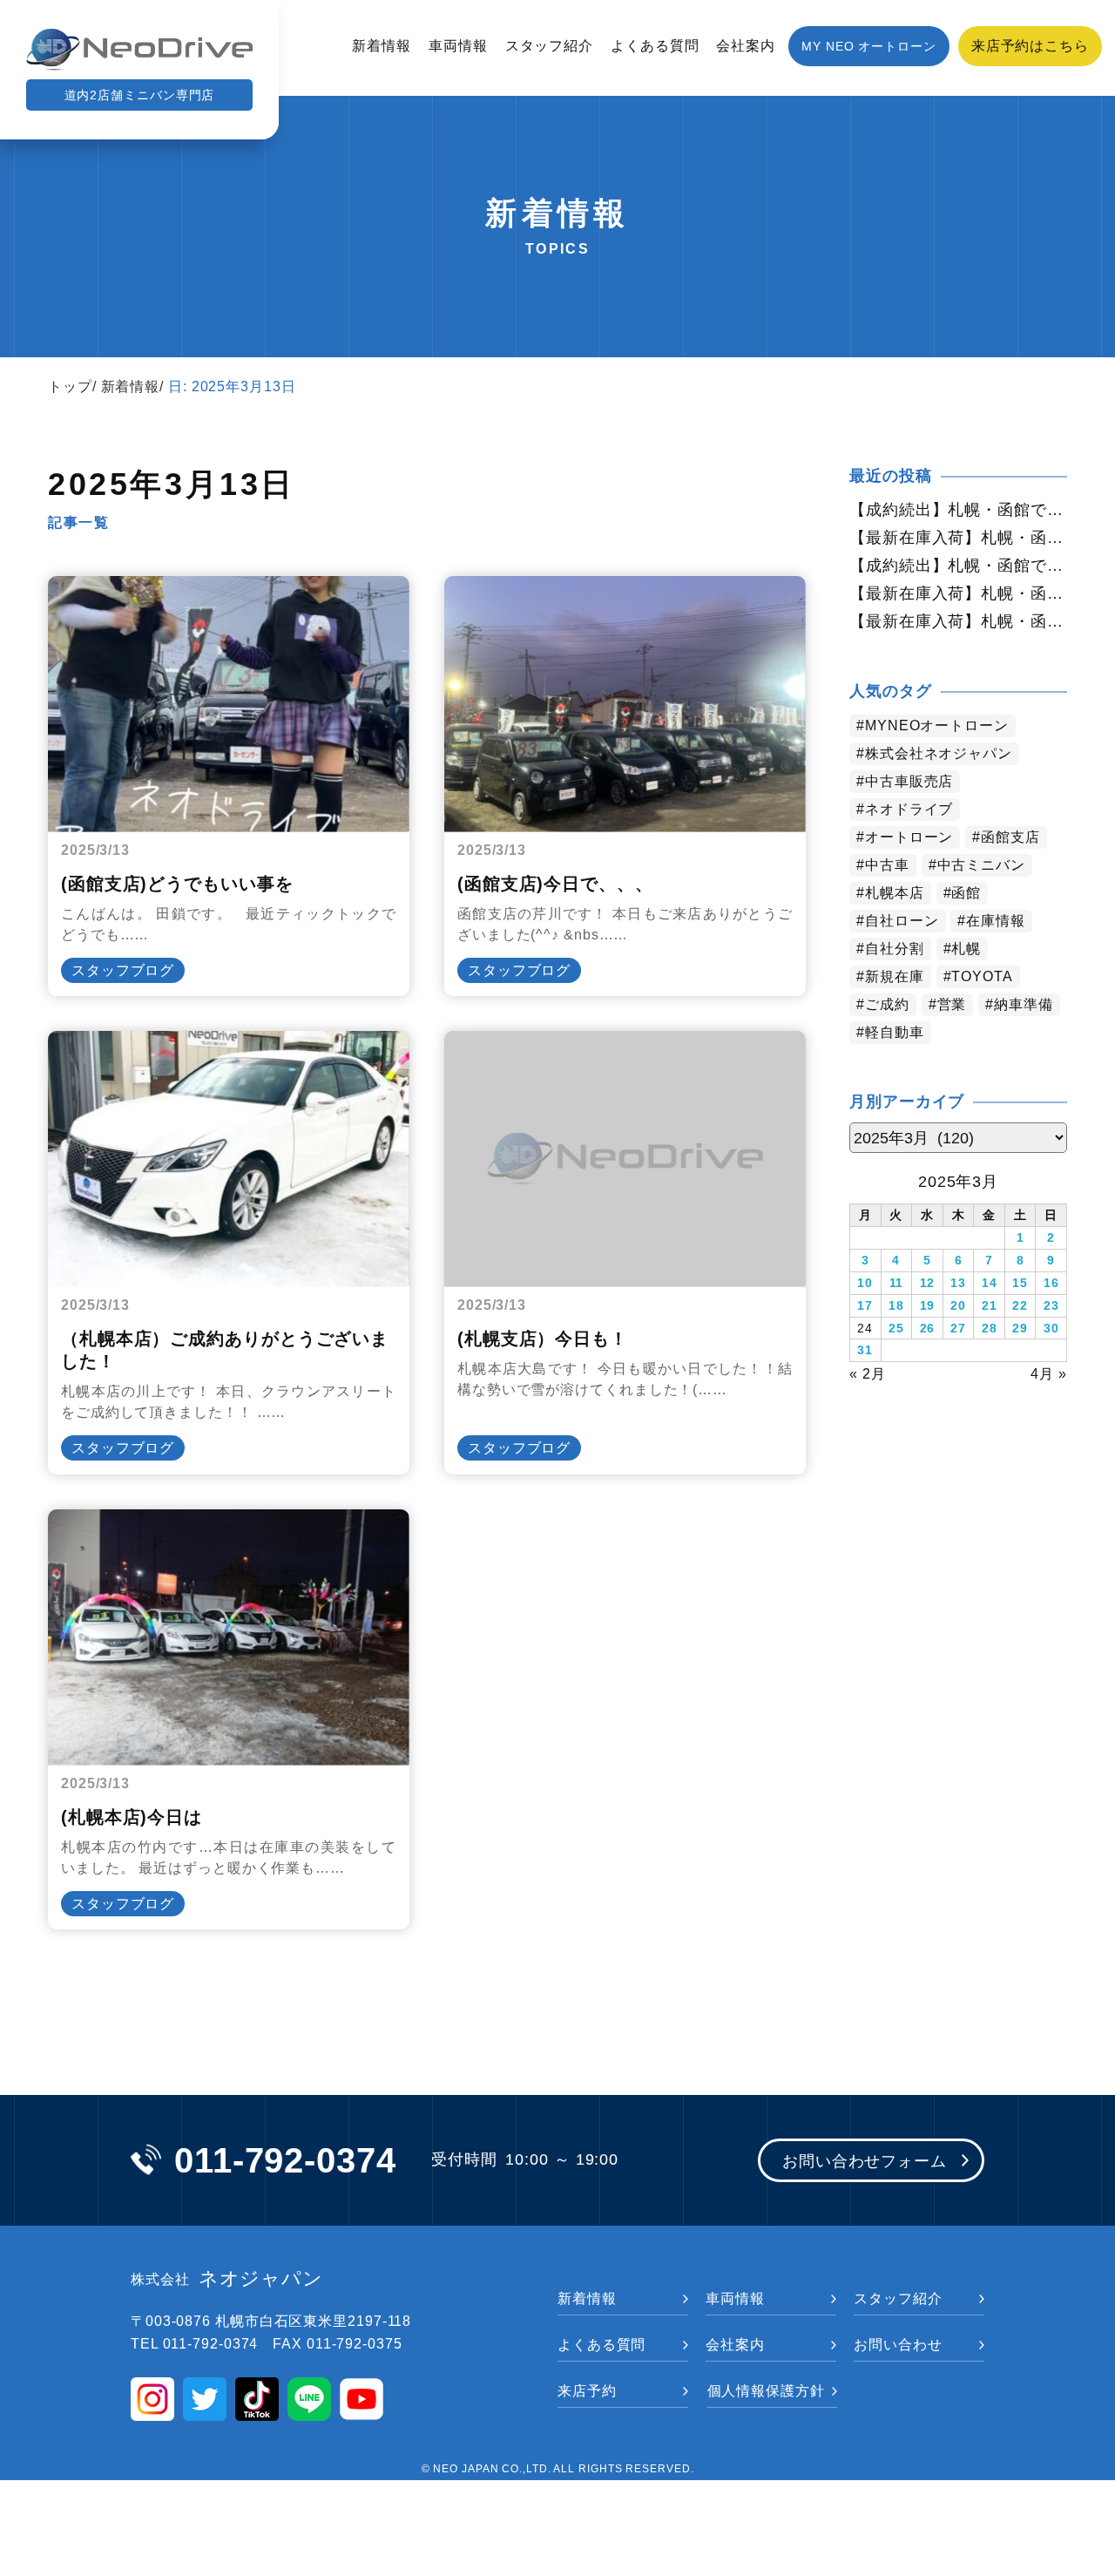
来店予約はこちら (1030, 46)
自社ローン (902, 921)
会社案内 (746, 46)
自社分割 (895, 949)
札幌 (966, 949)
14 (990, 1283)
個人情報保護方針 (766, 2391)
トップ (70, 386)
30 (1051, 1328)
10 (865, 1283)
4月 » (1049, 1374)
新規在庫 (895, 976)
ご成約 (887, 1004)
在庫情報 (996, 921)
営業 (952, 1004)
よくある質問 (655, 46)
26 (928, 1328)
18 (896, 1305)
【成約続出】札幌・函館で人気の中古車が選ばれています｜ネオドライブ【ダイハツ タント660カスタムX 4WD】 (958, 566)
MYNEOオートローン (937, 725)
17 (865, 1305)
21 (990, 1305)
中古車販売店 (909, 781)
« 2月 (868, 1374)
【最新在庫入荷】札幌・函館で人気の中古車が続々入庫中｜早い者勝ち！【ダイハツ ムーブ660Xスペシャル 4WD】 (958, 621)
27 (958, 1328)
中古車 (887, 865)
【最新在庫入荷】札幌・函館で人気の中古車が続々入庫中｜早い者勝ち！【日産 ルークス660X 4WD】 (958, 538)
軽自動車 (895, 1032)
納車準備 (1024, 1004)
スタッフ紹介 (549, 46)
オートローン (909, 837)
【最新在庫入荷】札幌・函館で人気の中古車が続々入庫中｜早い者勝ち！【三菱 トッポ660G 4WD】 (958, 593)
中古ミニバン (981, 865)
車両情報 (458, 46)
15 (1020, 1283)
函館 (966, 893)
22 (1020, 1305)
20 (958, 1305)
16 (1051, 1283)
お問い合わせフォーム (865, 2161)
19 (928, 1305)
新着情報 (382, 46)
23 (1051, 1305)
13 (958, 1283)
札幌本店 (895, 893)
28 (990, 1328)
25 (896, 1328)
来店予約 (587, 2391)
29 (1020, 1328)
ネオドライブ (909, 809)
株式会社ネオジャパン (939, 753)
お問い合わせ (898, 2345)
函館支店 (1010, 837)
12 (928, 1283)
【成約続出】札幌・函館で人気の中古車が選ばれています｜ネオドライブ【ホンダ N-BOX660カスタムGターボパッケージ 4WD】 (958, 510)
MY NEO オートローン (869, 46)
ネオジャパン (227, 2279)
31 (865, 1350)
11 (897, 1283)
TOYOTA (982, 976)
